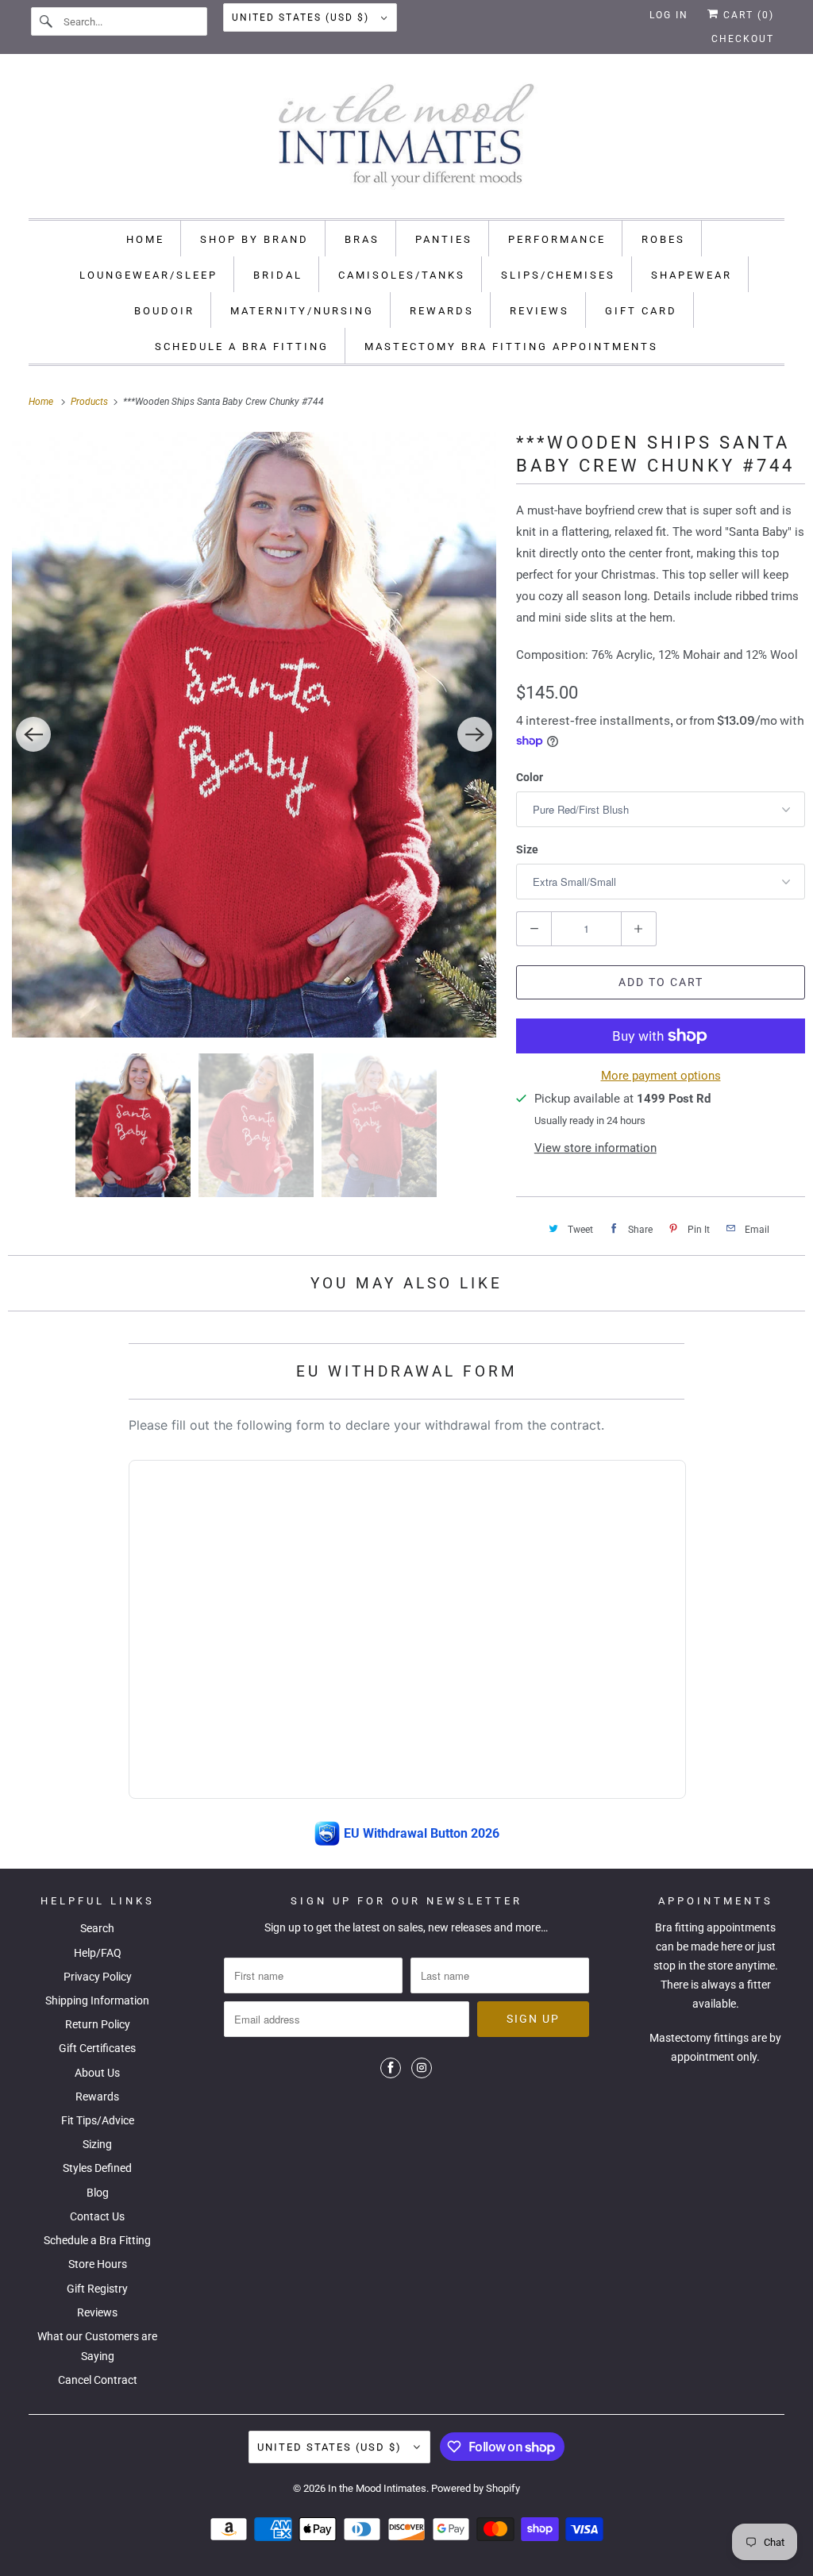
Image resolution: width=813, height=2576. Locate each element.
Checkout (743, 39)
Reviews (97, 2312)
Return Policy (98, 2024)
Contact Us (97, 2216)
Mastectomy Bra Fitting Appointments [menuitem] (511, 347)
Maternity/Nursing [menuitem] (302, 311)
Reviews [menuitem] (539, 311)
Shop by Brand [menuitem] (254, 239)
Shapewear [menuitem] (692, 275)
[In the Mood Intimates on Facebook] (391, 2068)
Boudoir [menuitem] (164, 311)
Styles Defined (97, 2168)
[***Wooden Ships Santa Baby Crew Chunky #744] (254, 735)
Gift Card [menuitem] (641, 311)
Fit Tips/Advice (98, 2120)
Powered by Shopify (476, 2488)
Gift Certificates (97, 2048)
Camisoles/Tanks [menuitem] (402, 275)
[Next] (475, 734)
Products (91, 402)
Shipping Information (97, 2000)
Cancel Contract (98, 2380)
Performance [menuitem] (557, 239)
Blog (98, 2193)
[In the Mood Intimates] (407, 140)
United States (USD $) (302, 17)
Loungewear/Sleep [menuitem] (148, 275)
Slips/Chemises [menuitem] (558, 275)
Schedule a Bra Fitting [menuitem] (242, 347)
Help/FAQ (98, 1953)
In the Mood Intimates (377, 2488)
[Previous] (33, 734)
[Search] (47, 21)
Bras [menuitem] (362, 239)
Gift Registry (97, 2289)
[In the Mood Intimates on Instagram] (422, 2068)
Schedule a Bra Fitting (97, 2240)
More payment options (661, 1076)
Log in (669, 15)
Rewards (97, 2097)
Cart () (747, 15)
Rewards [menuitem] (442, 311)
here (732, 1946)
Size (527, 849)
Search (97, 1928)
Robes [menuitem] (663, 239)
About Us (97, 2073)
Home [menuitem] (145, 239)
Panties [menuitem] (444, 239)
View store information (595, 1148)
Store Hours (98, 2264)
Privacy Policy (98, 1977)
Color (530, 777)
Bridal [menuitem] (278, 275)
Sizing (97, 2144)
